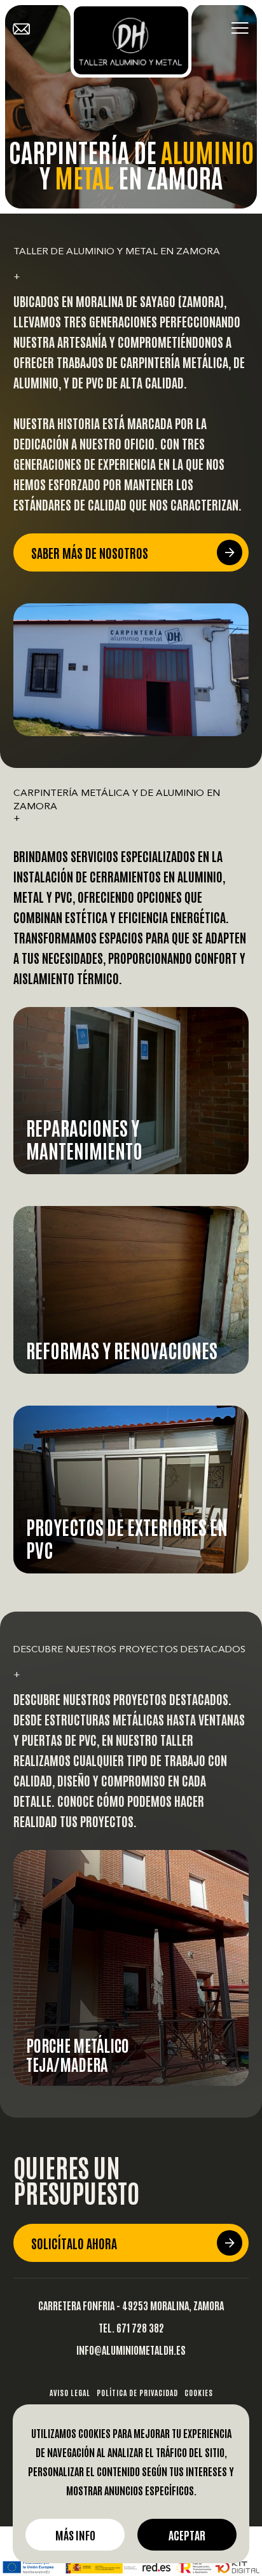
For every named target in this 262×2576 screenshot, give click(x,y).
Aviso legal (70, 2392)
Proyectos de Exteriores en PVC (127, 1538)
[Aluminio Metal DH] (131, 40)
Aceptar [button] (187, 2535)
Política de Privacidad (137, 2392)
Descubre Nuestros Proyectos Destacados (129, 1650)
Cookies (199, 2392)
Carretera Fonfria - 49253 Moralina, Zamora (131, 2305)
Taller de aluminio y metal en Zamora (117, 252)
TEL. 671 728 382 (131, 2327)
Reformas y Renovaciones (122, 1349)
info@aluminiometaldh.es (131, 2349)
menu (240, 29)
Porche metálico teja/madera (78, 2054)
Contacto (29, 29)
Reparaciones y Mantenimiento (84, 1138)
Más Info (75, 2535)
